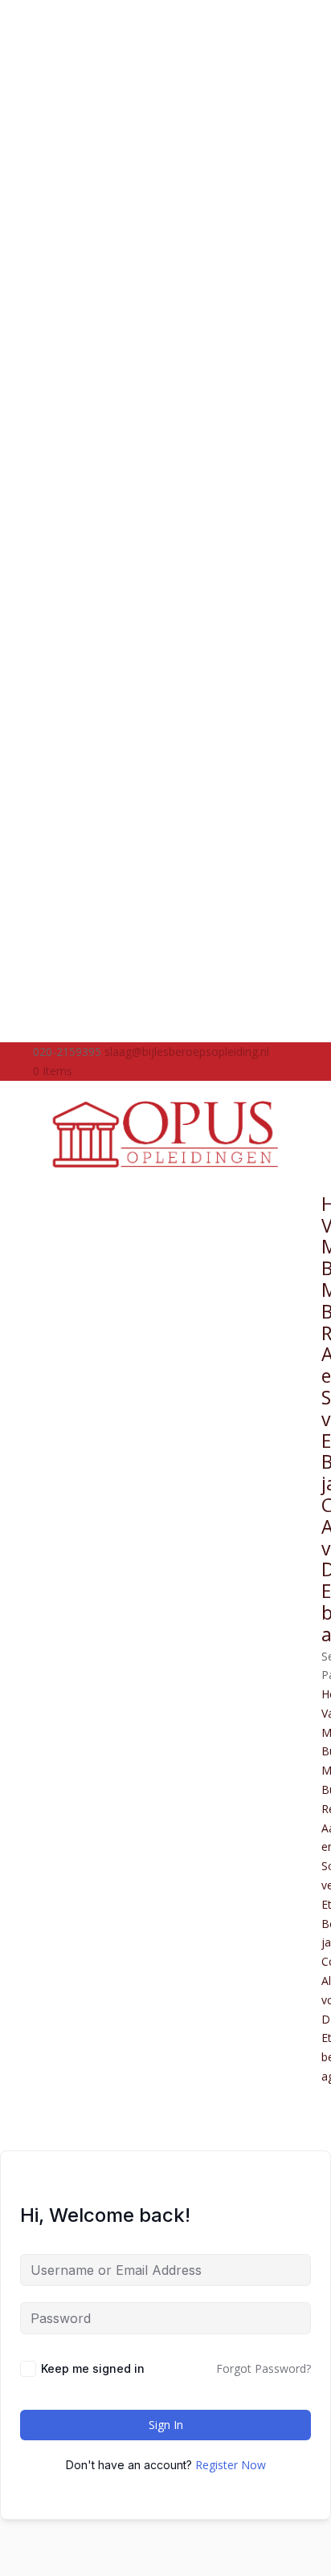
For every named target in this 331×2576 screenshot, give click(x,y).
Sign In (166, 2425)
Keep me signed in (93, 2368)
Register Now (231, 2465)
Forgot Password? (264, 2368)
